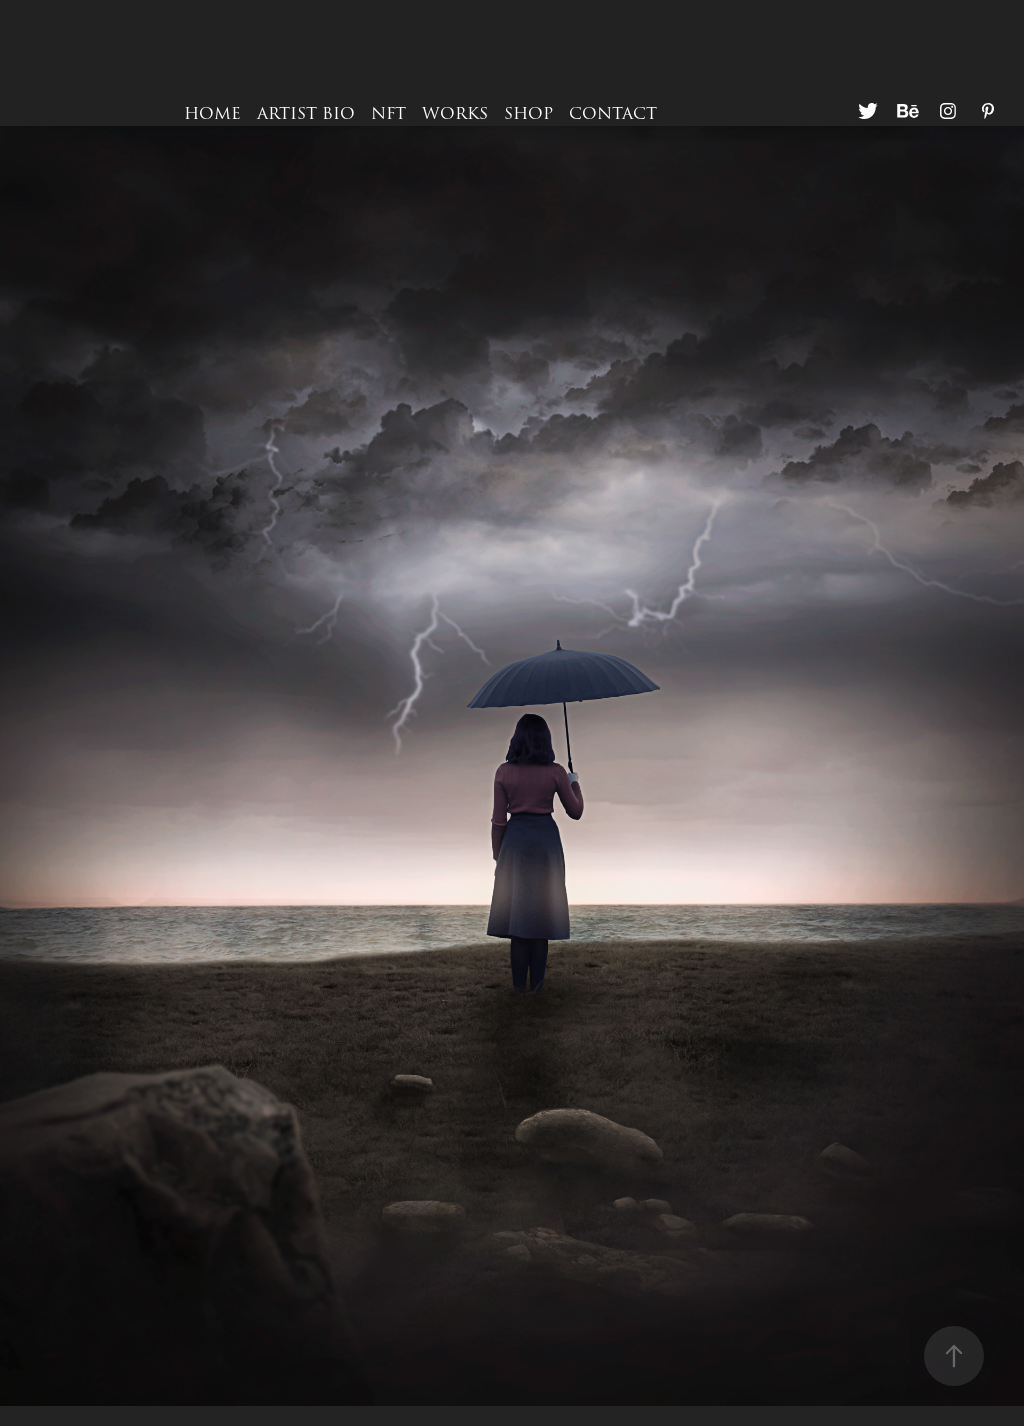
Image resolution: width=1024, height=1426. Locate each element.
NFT (388, 114)
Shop (528, 114)
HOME (212, 114)
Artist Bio (306, 114)
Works (455, 114)
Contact (613, 114)
